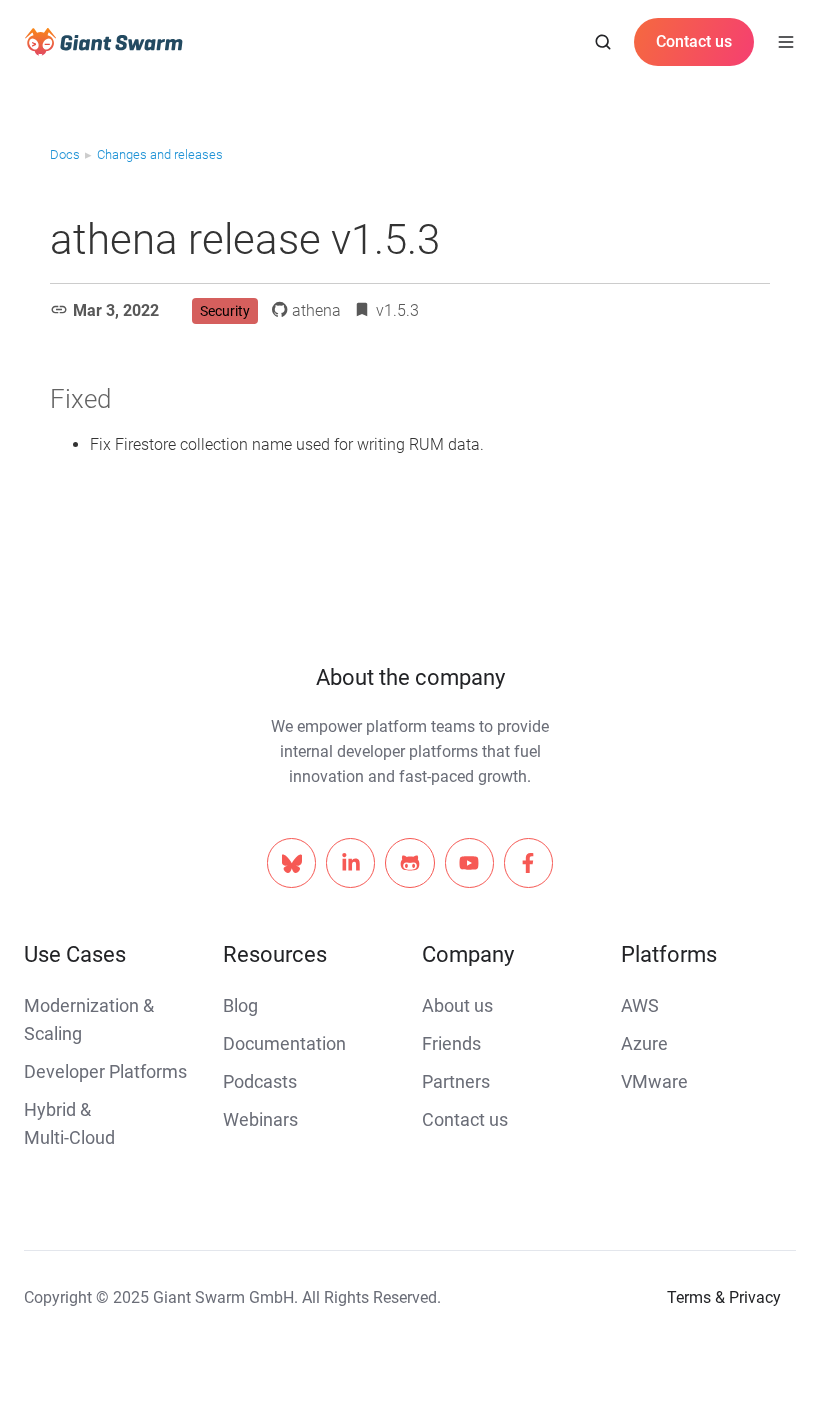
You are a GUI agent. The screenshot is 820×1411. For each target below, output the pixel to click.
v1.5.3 (397, 310)
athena (316, 310)
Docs (65, 154)
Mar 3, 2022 (116, 310)
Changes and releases (160, 154)
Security (225, 311)
